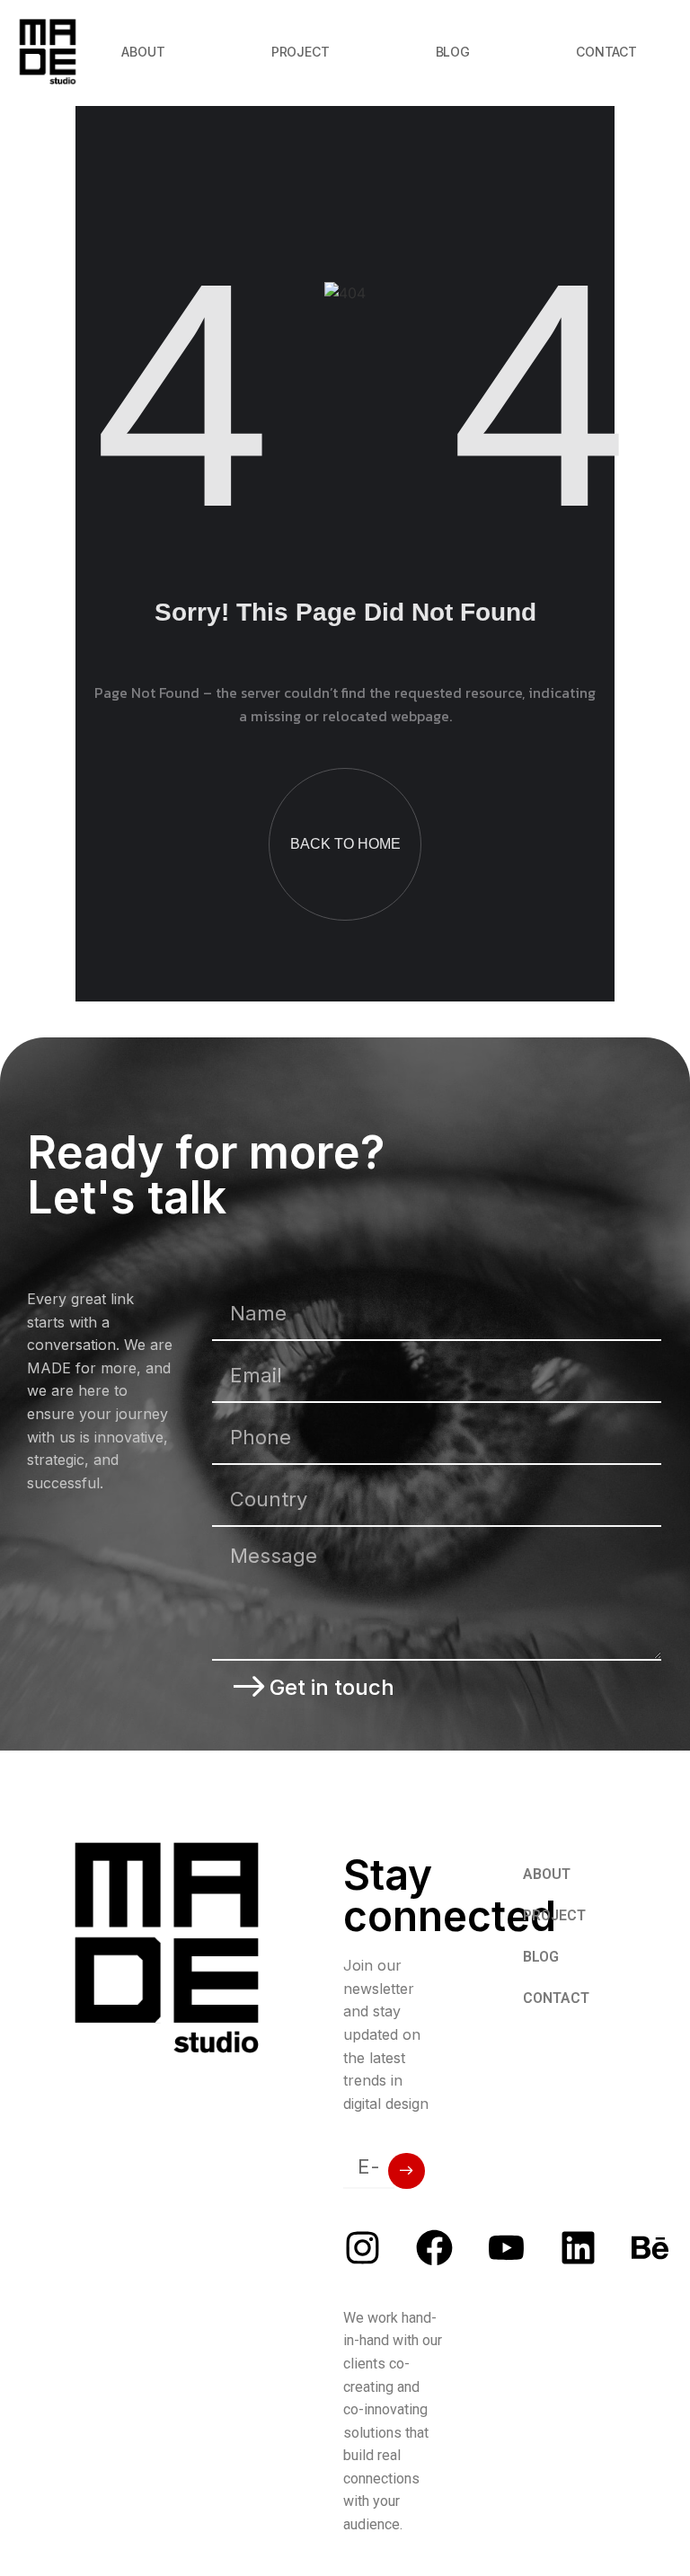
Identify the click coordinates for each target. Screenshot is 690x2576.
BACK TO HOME (345, 844)
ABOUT (143, 52)
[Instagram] (363, 2248)
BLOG (453, 52)
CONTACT (606, 52)
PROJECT (301, 52)
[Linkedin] (578, 2248)
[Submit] (407, 2171)
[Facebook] (434, 2248)
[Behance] (650, 2248)
